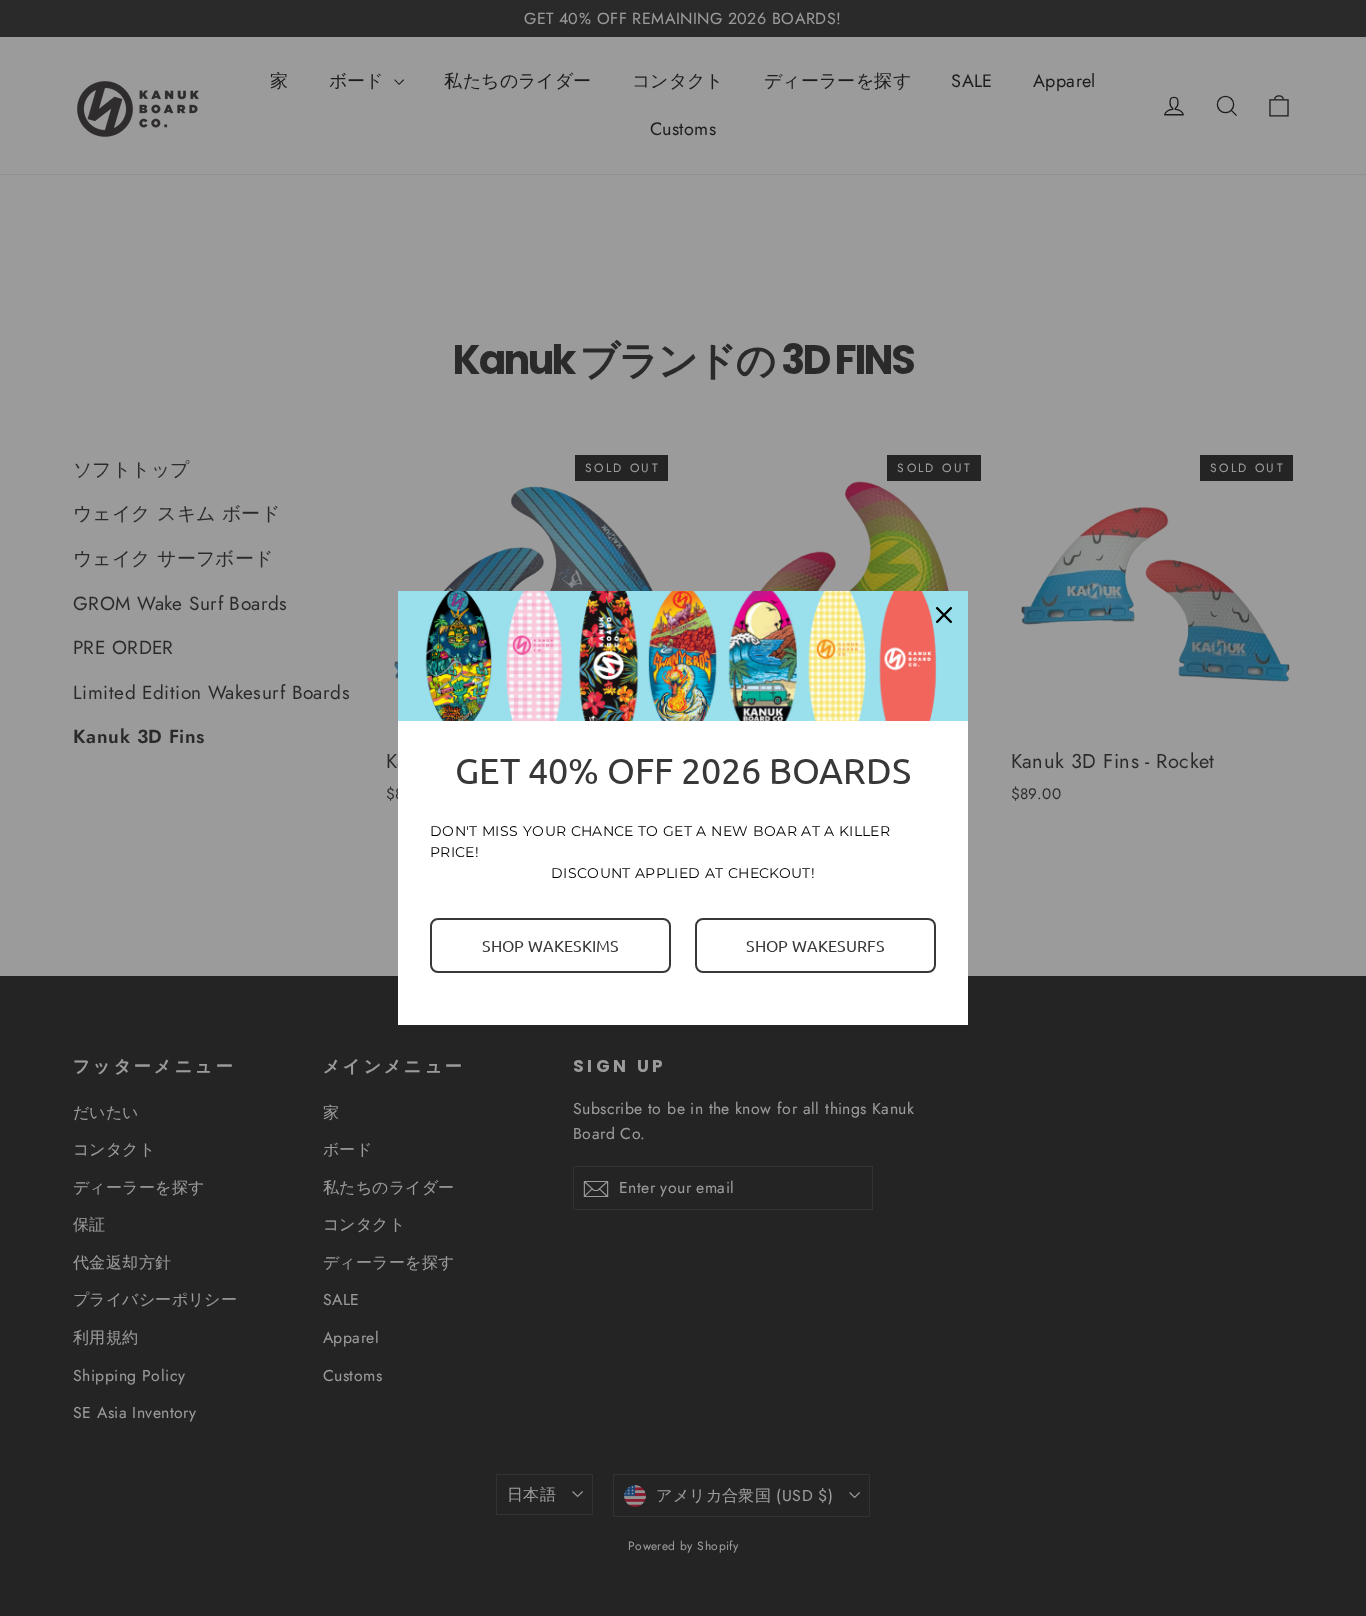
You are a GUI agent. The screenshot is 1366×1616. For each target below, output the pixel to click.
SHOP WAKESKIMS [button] (550, 945)
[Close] (944, 615)
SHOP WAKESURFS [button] (815, 945)
